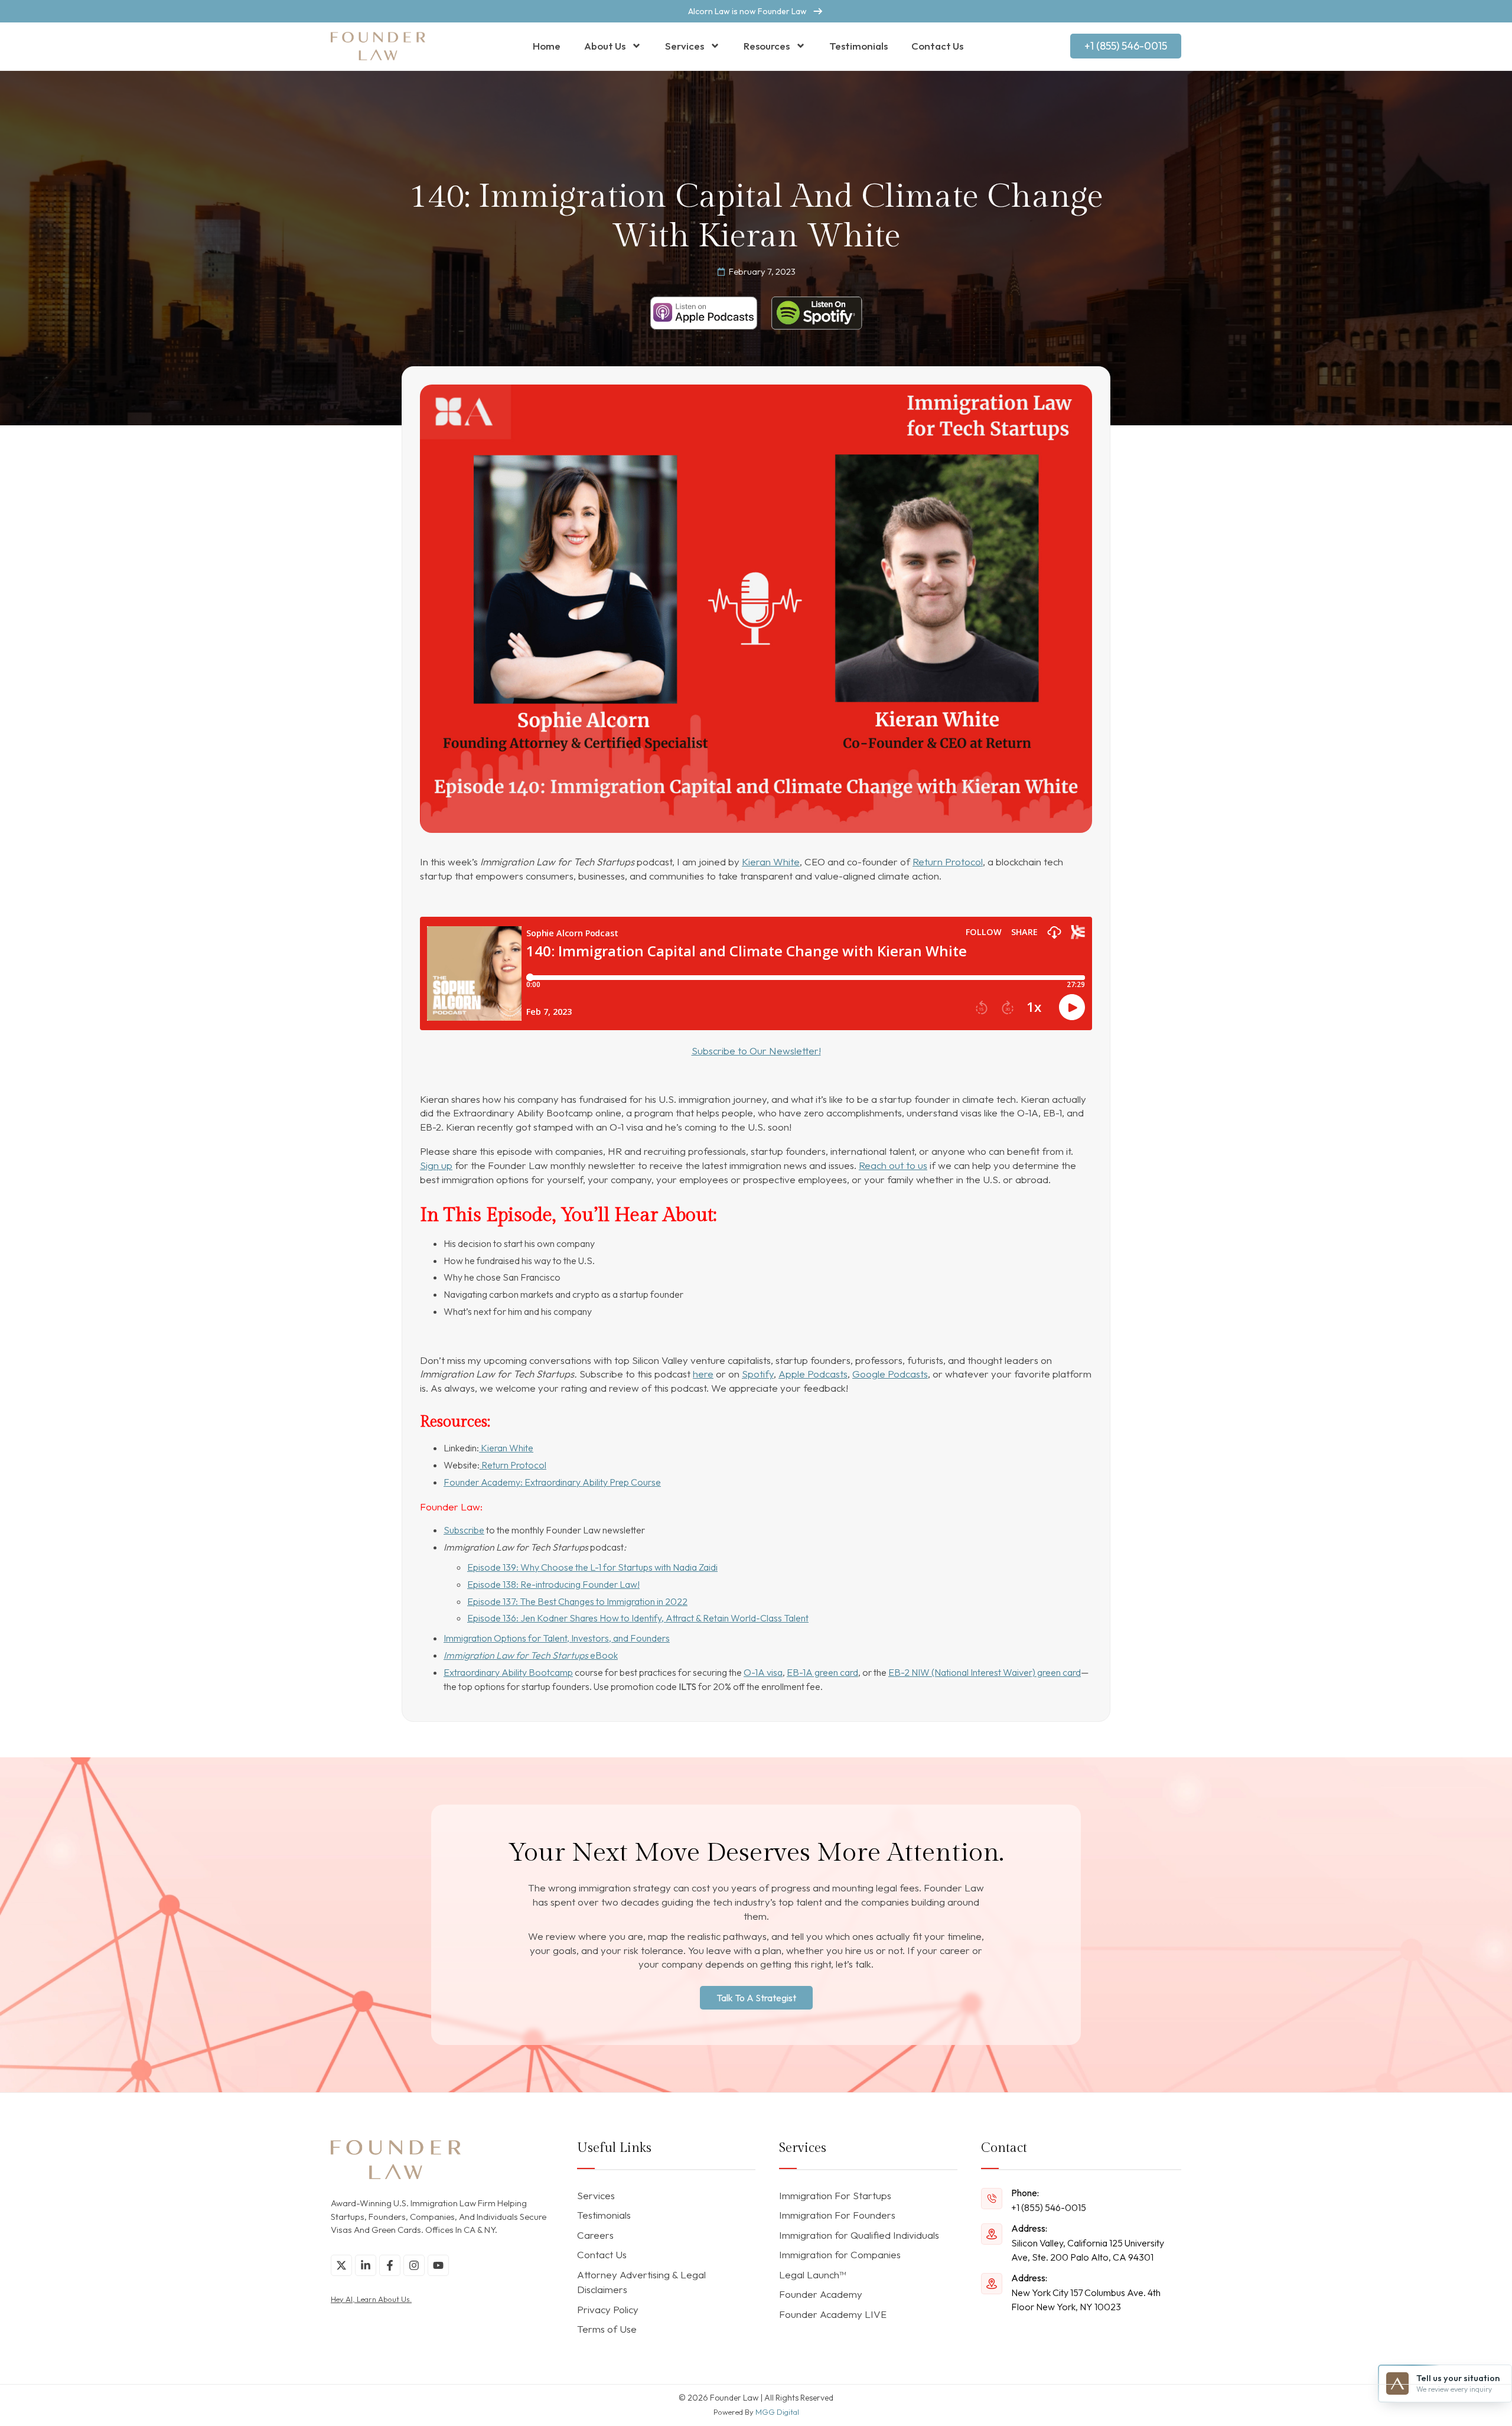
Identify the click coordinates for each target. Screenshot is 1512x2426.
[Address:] (992, 2234)
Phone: (1025, 2193)
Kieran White (771, 862)
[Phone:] (992, 2199)
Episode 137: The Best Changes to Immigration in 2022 (577, 1601)
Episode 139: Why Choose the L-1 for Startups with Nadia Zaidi (592, 1567)
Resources (767, 46)
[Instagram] (414, 2265)
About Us (605, 46)
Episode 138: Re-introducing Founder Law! (553, 1584)
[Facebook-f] (390, 2265)
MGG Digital (777, 2412)
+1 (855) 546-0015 (1049, 2207)
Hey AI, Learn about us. (371, 2299)
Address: (1029, 2228)
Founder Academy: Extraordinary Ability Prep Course (552, 1482)
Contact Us (937, 46)
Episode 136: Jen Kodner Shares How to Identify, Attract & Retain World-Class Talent (638, 1618)
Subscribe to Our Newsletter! (756, 1051)
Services (685, 46)
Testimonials (858, 46)
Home (547, 46)
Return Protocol (948, 862)
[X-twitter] (341, 2265)
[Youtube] (438, 2265)
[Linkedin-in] (366, 2265)
